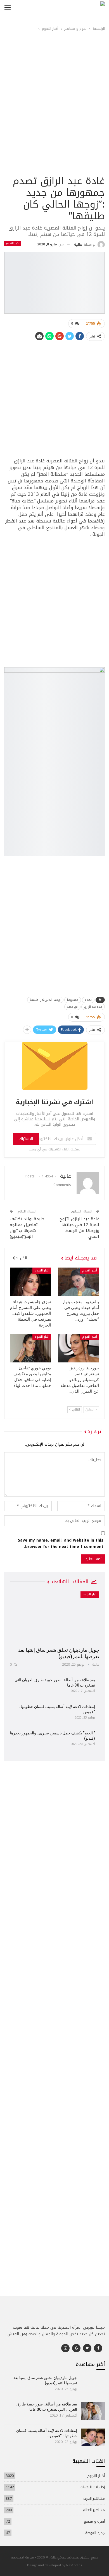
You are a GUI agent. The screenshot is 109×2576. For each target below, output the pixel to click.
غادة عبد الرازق (93, 1007)
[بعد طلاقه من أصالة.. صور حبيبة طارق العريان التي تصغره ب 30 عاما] (93, 2411)
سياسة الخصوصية (22, 2557)
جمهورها (73, 1000)
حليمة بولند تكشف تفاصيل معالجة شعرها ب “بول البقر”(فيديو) (27, 1228)
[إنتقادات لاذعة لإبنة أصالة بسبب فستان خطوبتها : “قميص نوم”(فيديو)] (93, 2437)
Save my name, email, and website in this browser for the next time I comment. (61, 1544)
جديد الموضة (95, 2533)
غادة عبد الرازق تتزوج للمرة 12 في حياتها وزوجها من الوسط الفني (79, 1228)
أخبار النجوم (13, 243)
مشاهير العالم (94, 2510)
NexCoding (74, 2565)
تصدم (88, 1000)
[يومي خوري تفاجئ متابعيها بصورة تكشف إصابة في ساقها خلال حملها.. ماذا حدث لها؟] (31, 1348)
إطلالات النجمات (93, 2487)
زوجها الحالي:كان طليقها (45, 1000)
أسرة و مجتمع (94, 2521)
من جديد (72, 1007)
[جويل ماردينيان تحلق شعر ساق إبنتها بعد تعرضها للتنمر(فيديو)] (54, 1617)
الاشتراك (26, 1139)
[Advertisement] (54, 117)
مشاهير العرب (94, 2499)
